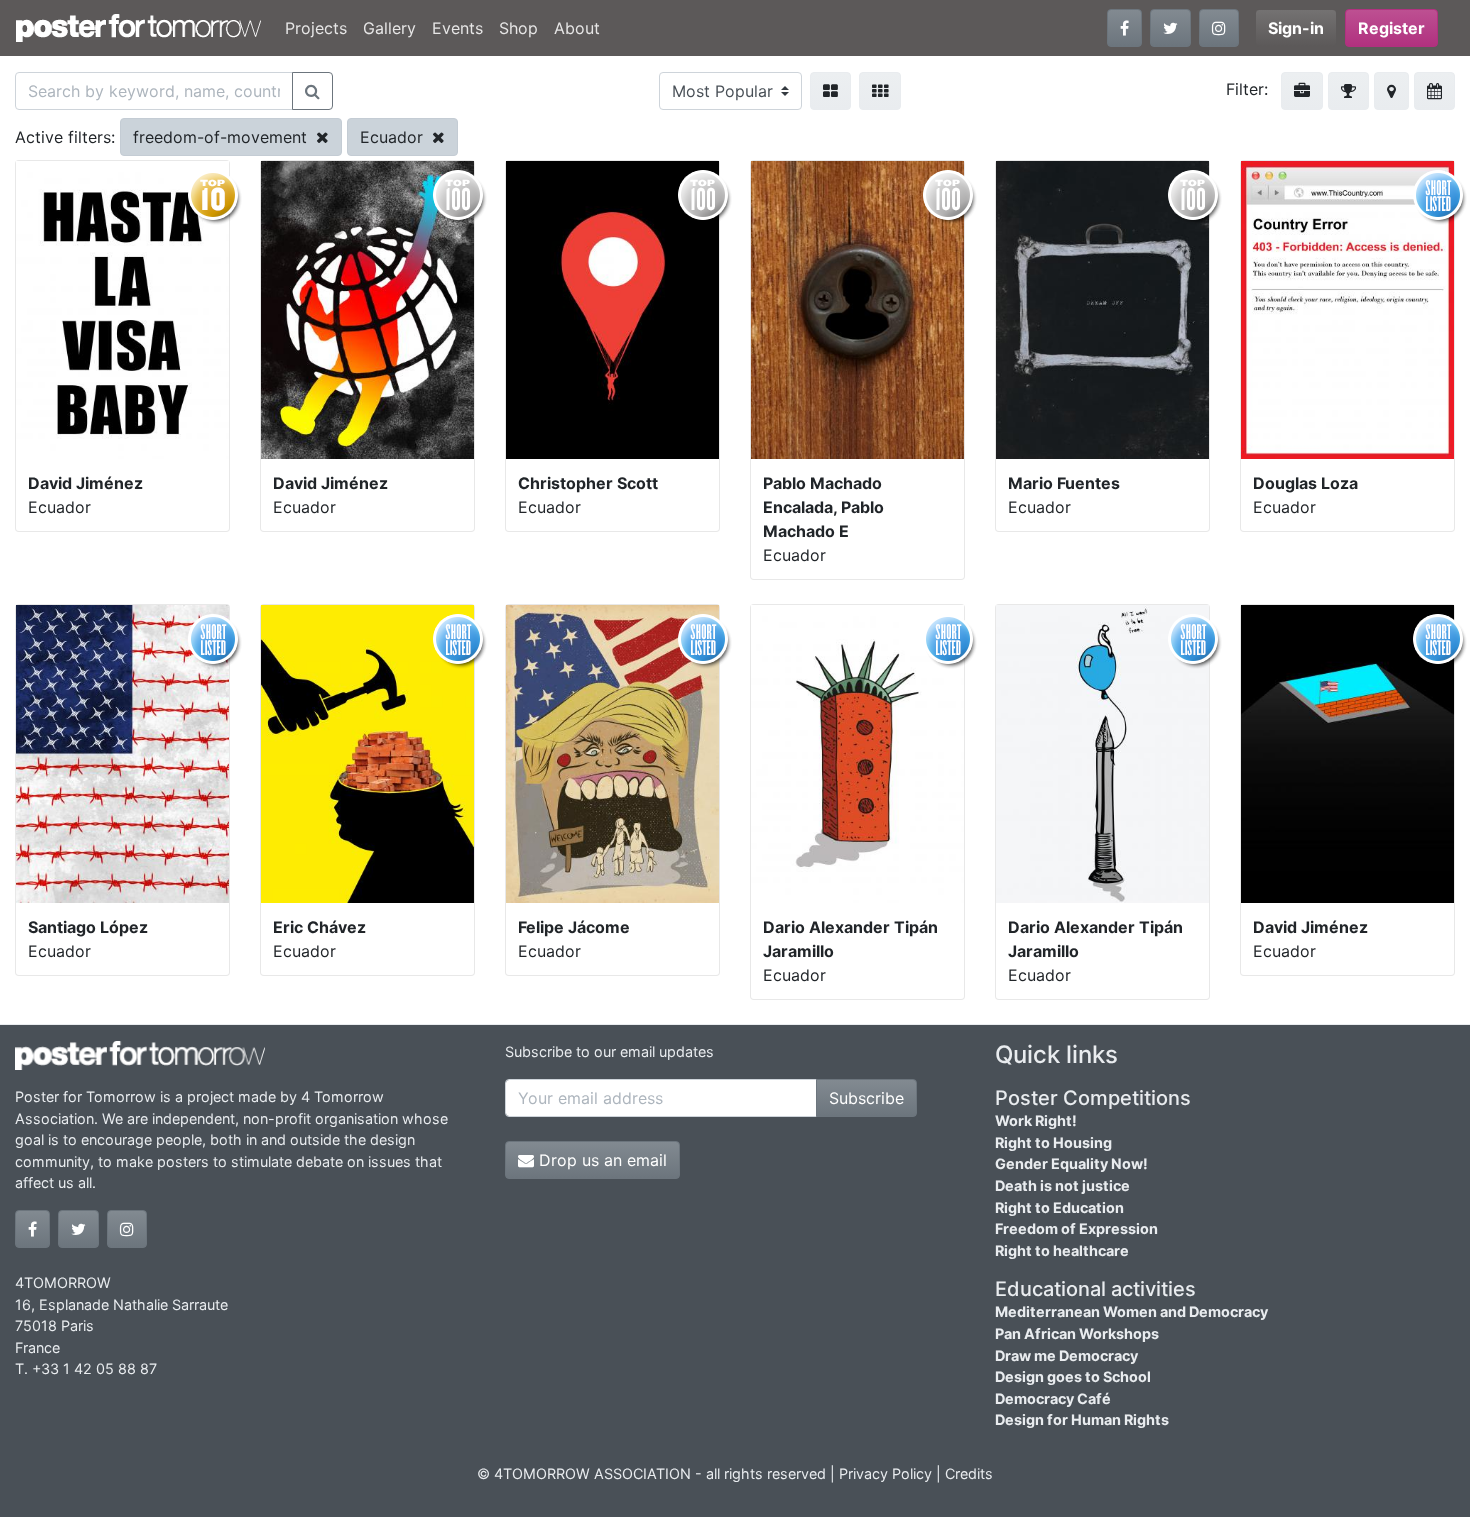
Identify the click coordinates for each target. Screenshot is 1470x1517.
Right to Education (1059, 1207)
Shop (518, 28)
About (577, 28)
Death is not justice (1062, 1185)
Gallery (389, 28)
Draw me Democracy (1066, 1355)
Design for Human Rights (1082, 1419)
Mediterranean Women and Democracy (1131, 1311)
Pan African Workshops (1077, 1333)
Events (457, 28)
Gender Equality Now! (1071, 1163)
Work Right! (1036, 1120)
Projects (316, 28)
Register (1391, 28)
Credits (969, 1473)
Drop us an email (600, 1160)
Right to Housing (1053, 1142)
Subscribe (866, 1098)
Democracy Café (1053, 1398)
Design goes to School (1073, 1376)
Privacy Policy (885, 1473)
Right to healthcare (1062, 1250)
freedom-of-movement (222, 137)
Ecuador (394, 137)
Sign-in (1296, 28)
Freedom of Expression (1076, 1228)
